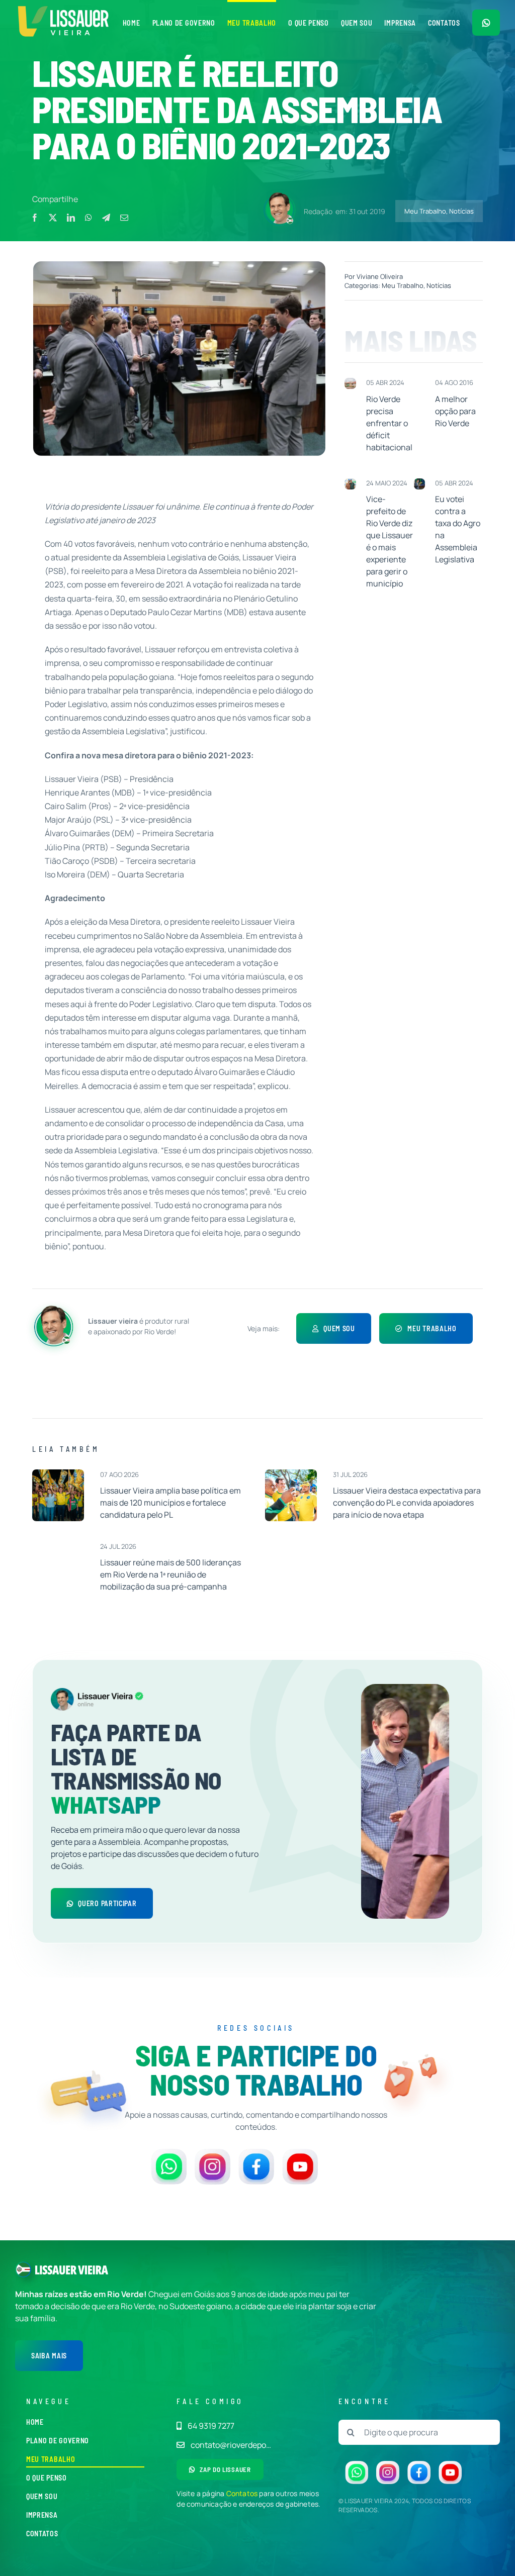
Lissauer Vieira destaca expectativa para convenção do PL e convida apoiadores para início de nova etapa (407, 1503)
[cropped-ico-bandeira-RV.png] (23, 2265)
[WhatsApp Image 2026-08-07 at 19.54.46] (58, 1473)
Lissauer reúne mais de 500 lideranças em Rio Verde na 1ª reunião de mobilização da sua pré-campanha (170, 1574)
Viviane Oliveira (380, 276)
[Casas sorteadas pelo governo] (350, 382)
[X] (53, 218)
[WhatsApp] (89, 218)
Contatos (242, 2493)
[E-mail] (124, 218)
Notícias (461, 211)
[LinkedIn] (71, 218)
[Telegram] (106, 218)
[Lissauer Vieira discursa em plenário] (419, 482)
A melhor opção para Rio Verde (455, 411)
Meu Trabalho (425, 211)
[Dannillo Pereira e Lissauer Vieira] (350, 482)
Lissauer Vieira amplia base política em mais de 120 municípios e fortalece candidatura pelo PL (170, 1503)
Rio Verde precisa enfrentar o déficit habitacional (389, 423)
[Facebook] (35, 218)
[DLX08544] (291, 1473)
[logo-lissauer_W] (72, 2269)
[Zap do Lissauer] (486, 23)
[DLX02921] (58, 1545)
